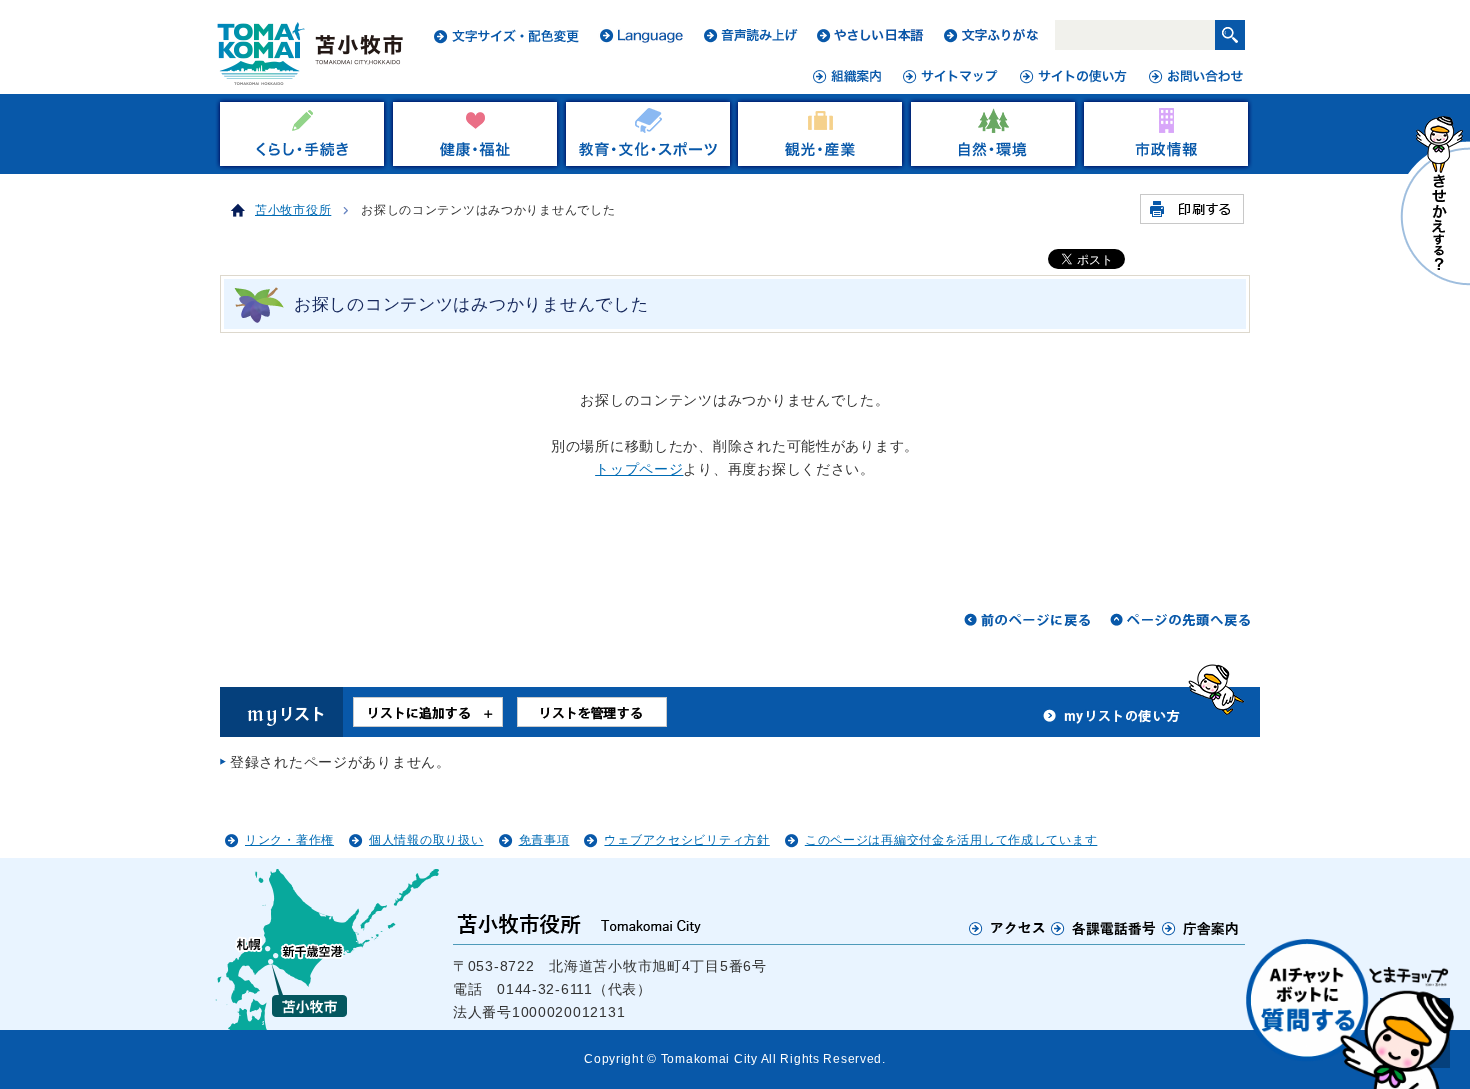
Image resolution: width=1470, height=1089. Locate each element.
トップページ (639, 469)
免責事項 (544, 840)
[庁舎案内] (1201, 928)
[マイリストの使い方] (1112, 721)
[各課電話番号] (1104, 928)
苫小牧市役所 (293, 210)
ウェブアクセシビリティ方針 (686, 840)
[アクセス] (1007, 928)
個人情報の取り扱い (426, 840)
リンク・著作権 (289, 840)
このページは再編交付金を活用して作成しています (951, 840)
